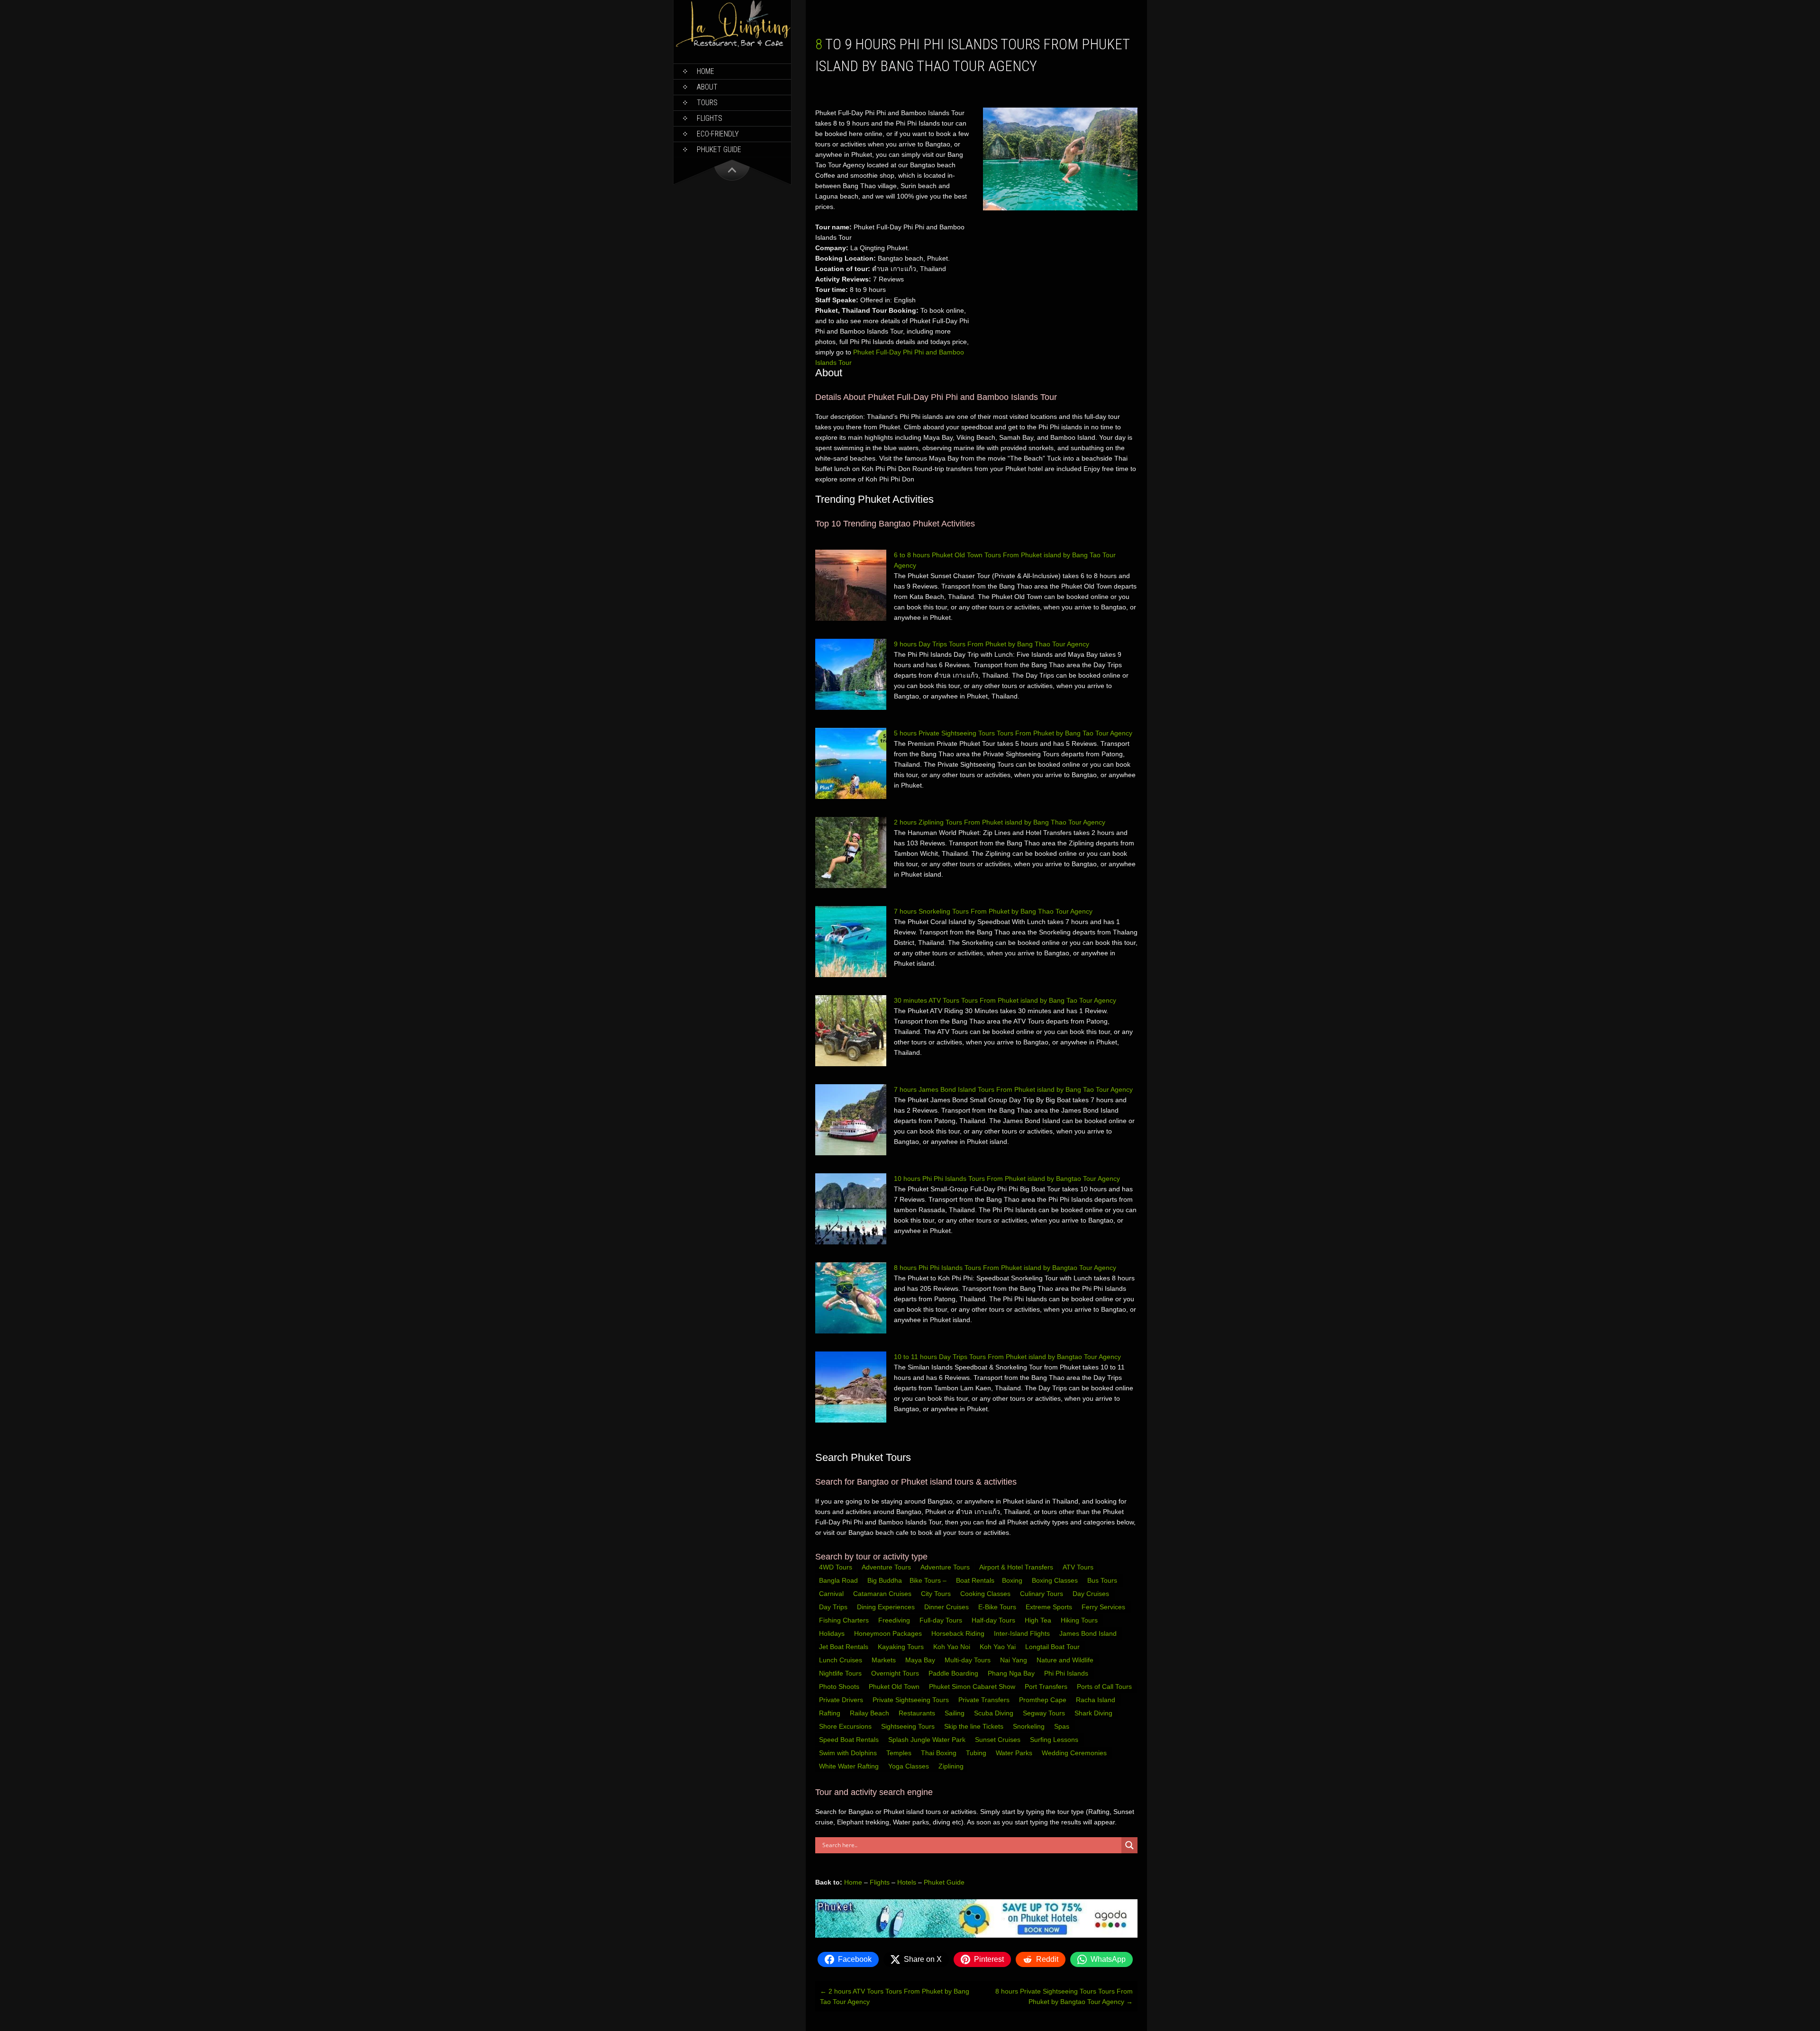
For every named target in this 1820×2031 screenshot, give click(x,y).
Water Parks (1015, 1753)
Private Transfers (985, 1700)
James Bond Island (1089, 1633)
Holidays (833, 1633)
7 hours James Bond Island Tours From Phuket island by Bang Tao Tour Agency (1013, 1089)
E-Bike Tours (998, 1607)
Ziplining (951, 1766)
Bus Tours (1103, 1580)
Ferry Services (1104, 1607)
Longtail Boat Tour (1053, 1647)
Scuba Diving (995, 1713)
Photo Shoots (840, 1686)
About (707, 87)
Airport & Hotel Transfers (1016, 1567)
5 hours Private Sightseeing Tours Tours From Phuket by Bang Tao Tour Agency (1013, 733)
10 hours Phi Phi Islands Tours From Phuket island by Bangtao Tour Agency (1007, 1179)
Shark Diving (1094, 1713)
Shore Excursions (846, 1726)
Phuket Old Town (895, 1686)
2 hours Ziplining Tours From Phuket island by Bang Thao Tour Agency (1000, 822)
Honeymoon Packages (889, 1633)
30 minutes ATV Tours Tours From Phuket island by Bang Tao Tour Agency (1005, 1000)
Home (705, 71)
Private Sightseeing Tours (912, 1700)
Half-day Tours (994, 1620)
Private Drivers (842, 1700)
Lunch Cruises (842, 1660)
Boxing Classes (1056, 1580)
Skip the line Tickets (975, 1726)
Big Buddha (885, 1580)
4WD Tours (836, 1567)
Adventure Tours (886, 1567)
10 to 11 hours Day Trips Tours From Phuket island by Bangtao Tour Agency (1007, 1357)
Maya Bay (921, 1660)
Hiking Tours (1080, 1620)
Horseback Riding (959, 1633)
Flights (710, 118)
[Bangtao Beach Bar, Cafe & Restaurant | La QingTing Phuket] (732, 46)
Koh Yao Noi (953, 1647)
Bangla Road (838, 1580)
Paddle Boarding (954, 1673)
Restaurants (918, 1713)
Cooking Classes (986, 1594)
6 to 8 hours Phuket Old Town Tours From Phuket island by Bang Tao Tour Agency (1005, 560)
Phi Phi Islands (1067, 1673)
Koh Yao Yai (999, 1647)
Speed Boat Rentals (850, 1740)
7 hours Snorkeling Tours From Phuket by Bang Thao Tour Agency (993, 911)
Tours (707, 103)
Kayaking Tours (902, 1647)
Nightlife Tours (841, 1673)
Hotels (907, 1882)
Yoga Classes (910, 1766)
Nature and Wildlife (1066, 1660)
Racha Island (1097, 1700)
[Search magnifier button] (1129, 1845)
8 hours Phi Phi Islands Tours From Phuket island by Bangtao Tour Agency (1005, 1268)
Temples (900, 1753)
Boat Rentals (975, 1580)
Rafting (831, 1713)
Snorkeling (1030, 1726)
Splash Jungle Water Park (928, 1740)
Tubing (977, 1753)
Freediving (895, 1620)
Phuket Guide (944, 1882)
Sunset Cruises (999, 1740)
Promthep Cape (1044, 1700)
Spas (1063, 1726)
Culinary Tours (1042, 1594)
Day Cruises (1092, 1594)
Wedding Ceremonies (1075, 1753)
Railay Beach (870, 1713)
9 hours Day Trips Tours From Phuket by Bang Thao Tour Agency (992, 644)
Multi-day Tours (969, 1660)
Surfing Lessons (1055, 1740)
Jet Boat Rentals (845, 1647)
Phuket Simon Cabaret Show (973, 1686)
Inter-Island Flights (1023, 1633)
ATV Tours (1078, 1567)
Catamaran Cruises (883, 1594)
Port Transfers (1047, 1686)
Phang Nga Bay (1012, 1673)
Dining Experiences (887, 1607)
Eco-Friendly (718, 134)
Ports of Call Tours (1105, 1686)
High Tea (1039, 1620)
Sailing (955, 1713)
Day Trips (834, 1607)
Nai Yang (1015, 1660)
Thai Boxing (940, 1753)
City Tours (937, 1594)
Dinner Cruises (947, 1607)
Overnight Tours (896, 1673)
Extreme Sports (1050, 1607)
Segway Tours (1045, 1713)
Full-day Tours (942, 1620)
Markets (885, 1660)
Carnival (832, 1594)
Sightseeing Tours (909, 1726)
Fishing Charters (845, 1620)
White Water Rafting (850, 1766)
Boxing (1013, 1580)
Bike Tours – (929, 1580)
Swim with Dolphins (849, 1753)
